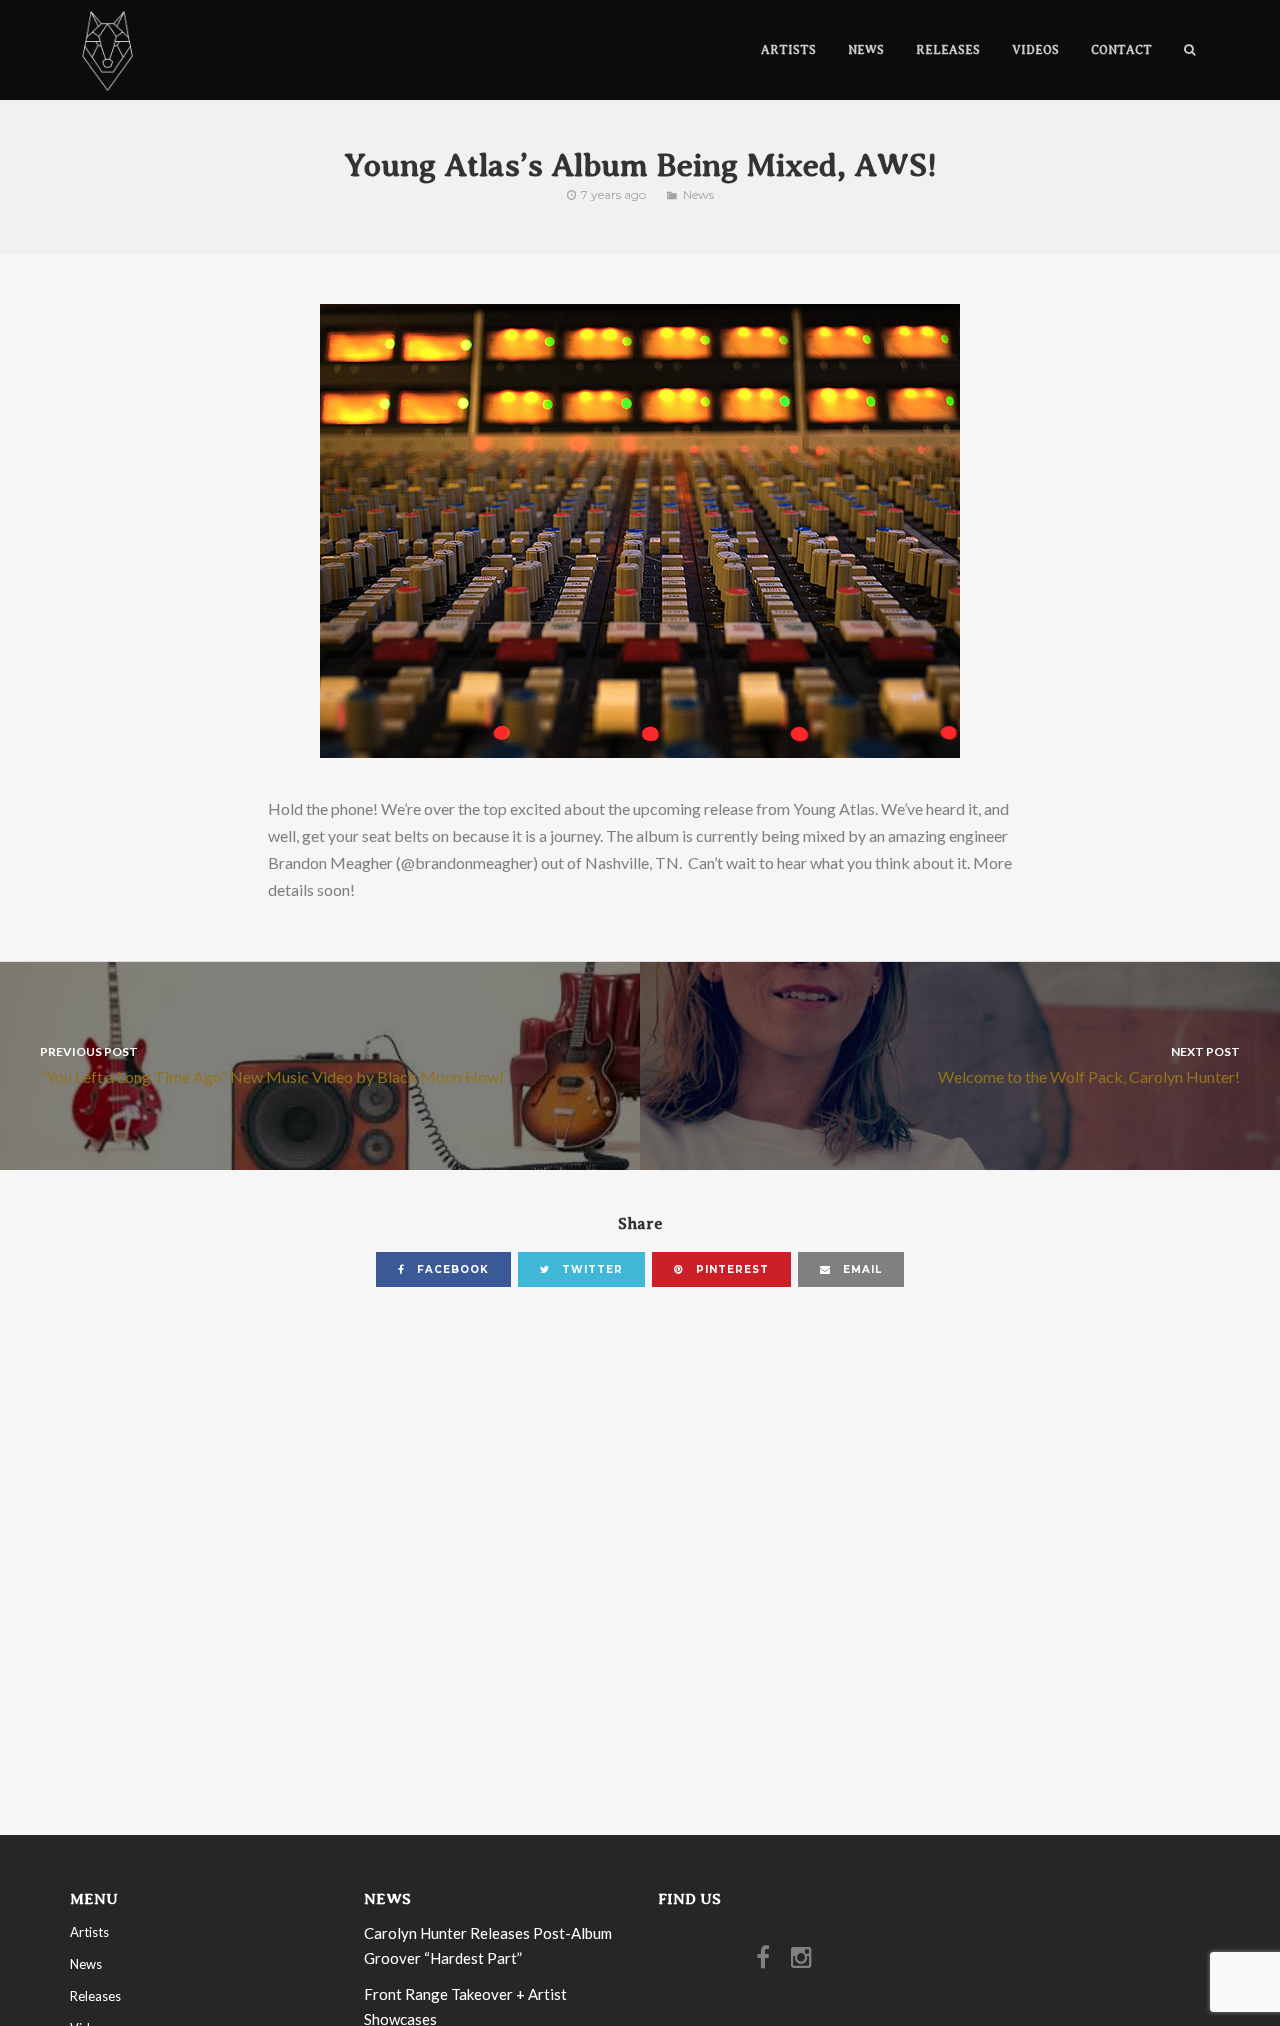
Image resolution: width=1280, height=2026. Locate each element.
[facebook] (768, 1962)
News (698, 194)
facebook (451, 1269)
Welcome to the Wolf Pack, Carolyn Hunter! (1089, 1064)
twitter (590, 1269)
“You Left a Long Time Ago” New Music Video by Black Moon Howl (271, 1064)
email (860, 1269)
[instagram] (806, 1962)
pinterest (730, 1269)
